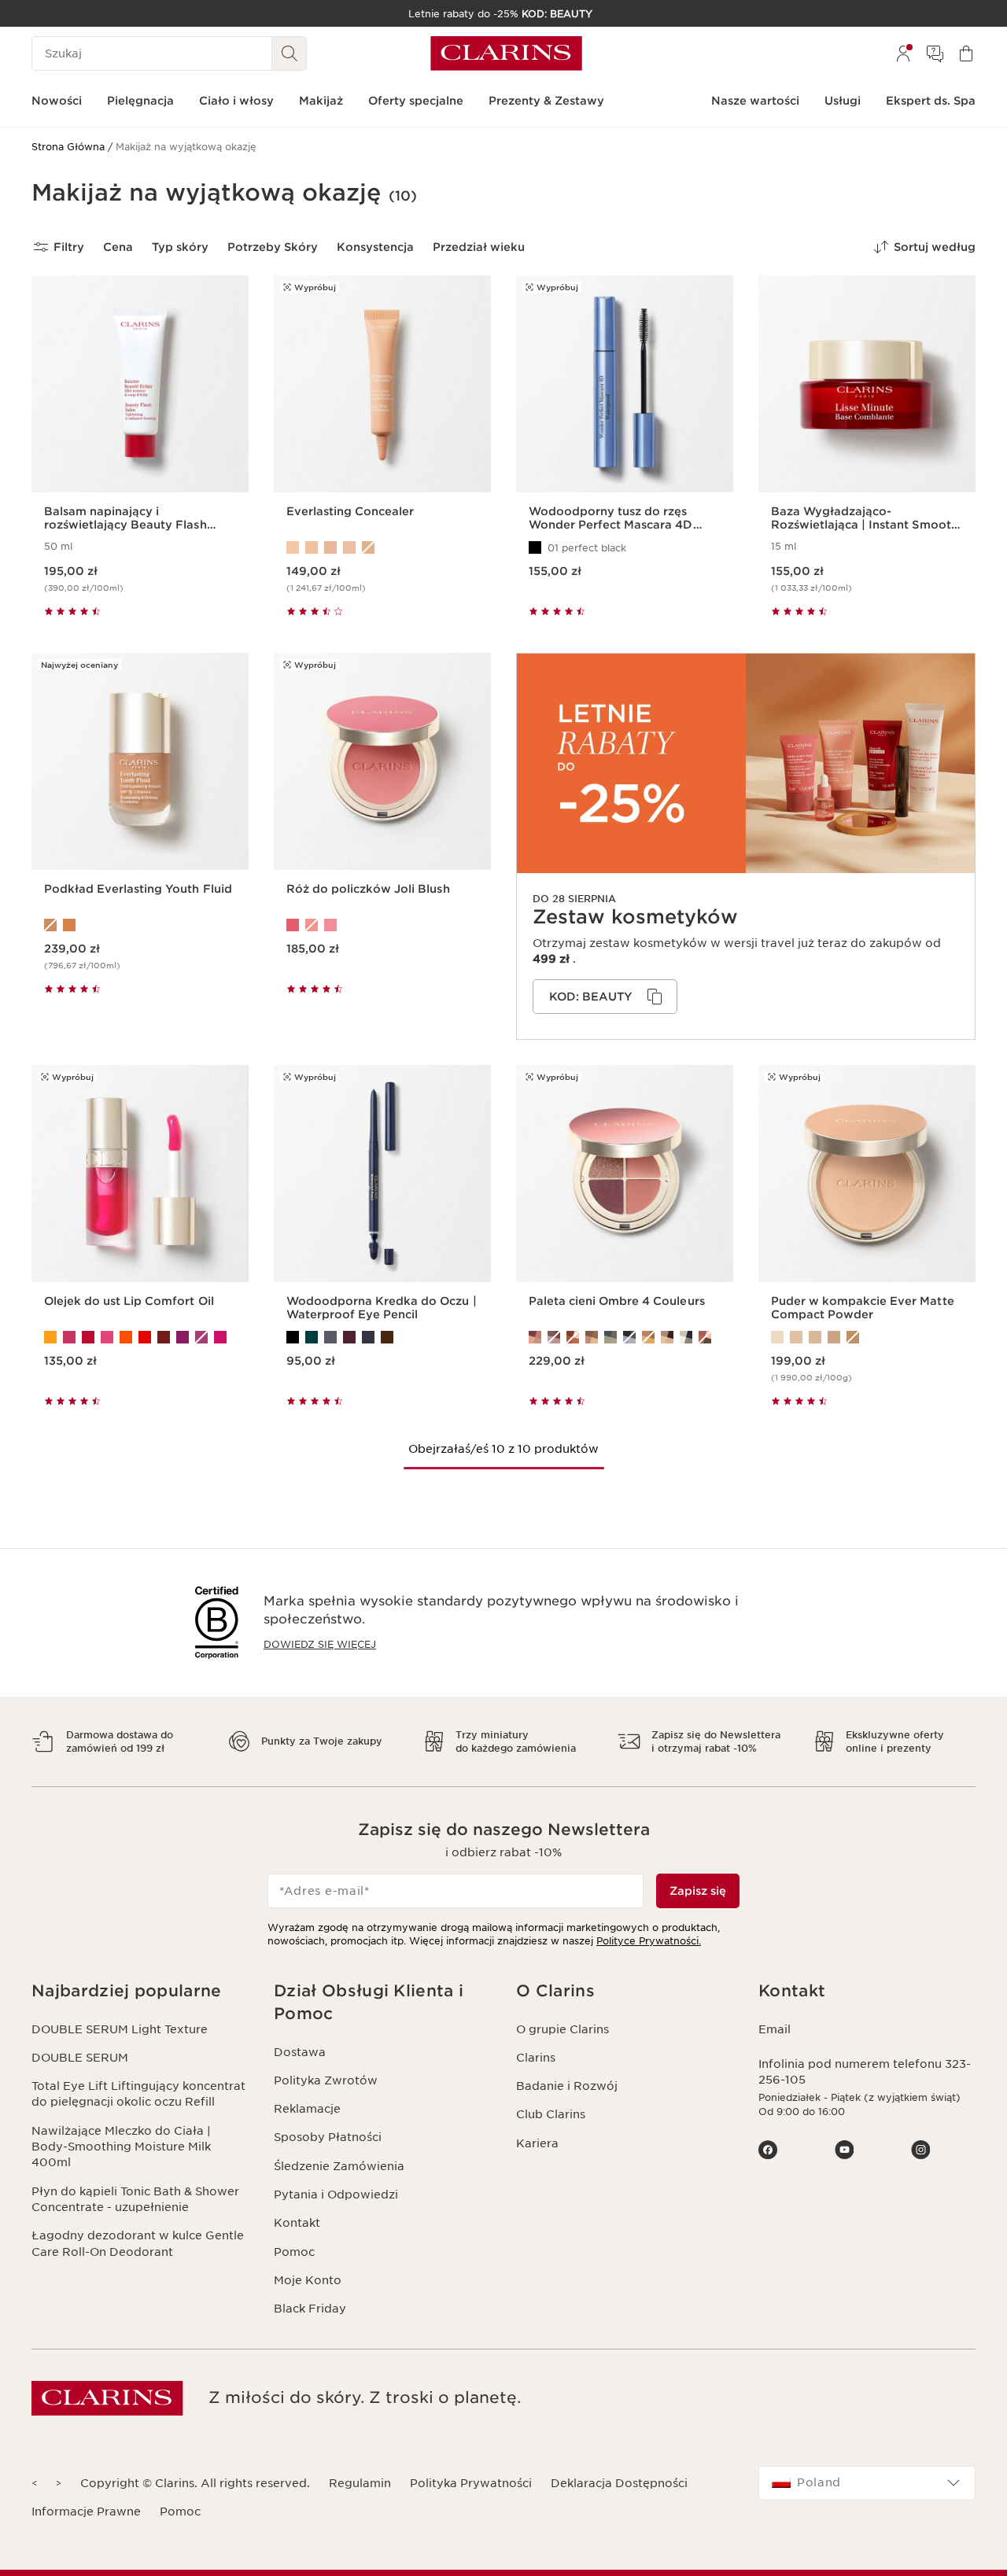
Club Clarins (551, 2114)
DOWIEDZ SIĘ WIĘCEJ (320, 1644)
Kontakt (297, 2223)
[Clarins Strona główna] (506, 53)
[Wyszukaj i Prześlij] (290, 53)
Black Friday (310, 2309)
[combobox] (867, 2483)
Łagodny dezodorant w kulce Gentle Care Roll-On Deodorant (138, 2243)
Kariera (537, 2143)
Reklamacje (307, 2109)
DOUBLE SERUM (80, 2058)
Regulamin (360, 2483)
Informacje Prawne (86, 2512)
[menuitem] (903, 53)
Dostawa (300, 2052)
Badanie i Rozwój (567, 2086)
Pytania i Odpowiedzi (336, 2195)
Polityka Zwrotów (326, 2080)
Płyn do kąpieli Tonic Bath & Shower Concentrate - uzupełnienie (135, 2199)
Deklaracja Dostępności (619, 2483)
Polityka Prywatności (471, 2483)
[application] (605, 997)
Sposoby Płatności (328, 2137)
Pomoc (294, 2252)
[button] (140, 1991)
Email (775, 2029)
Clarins (536, 2058)
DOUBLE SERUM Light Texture (120, 2029)
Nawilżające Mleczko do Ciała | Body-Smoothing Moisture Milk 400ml (121, 2147)
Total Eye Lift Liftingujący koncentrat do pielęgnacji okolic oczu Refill (138, 2094)
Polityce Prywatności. (649, 1941)
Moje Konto (308, 2280)
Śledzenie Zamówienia (339, 2166)
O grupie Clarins (563, 2029)
